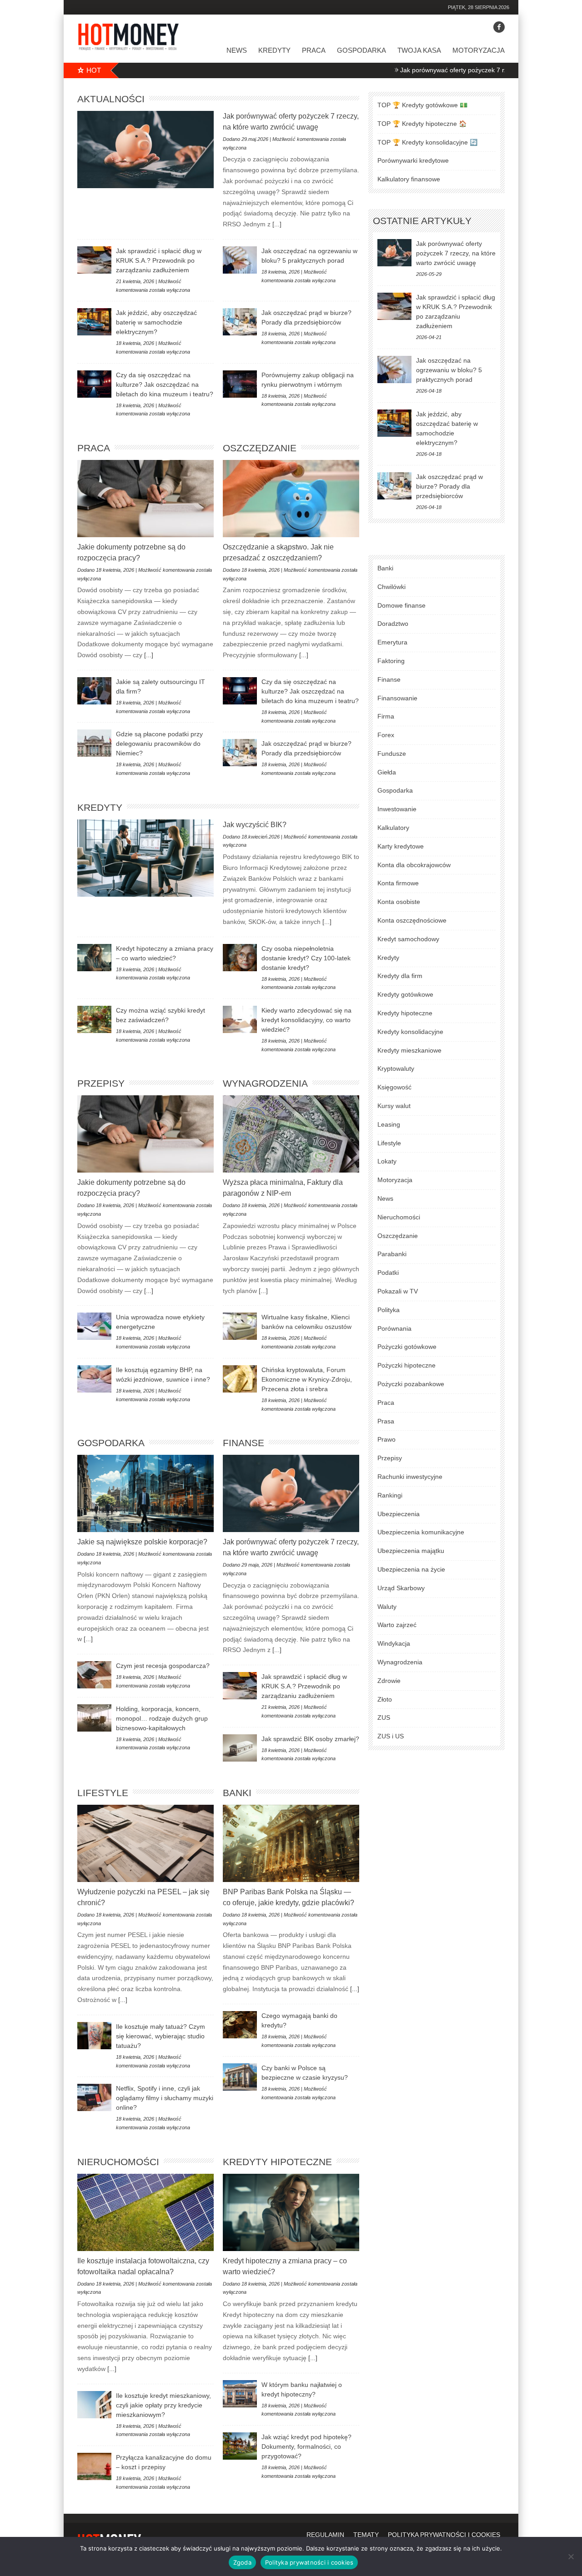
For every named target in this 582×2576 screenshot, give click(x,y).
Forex (386, 735)
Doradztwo (393, 624)
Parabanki (392, 1254)
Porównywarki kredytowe (413, 160)
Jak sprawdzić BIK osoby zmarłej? (310, 1739)
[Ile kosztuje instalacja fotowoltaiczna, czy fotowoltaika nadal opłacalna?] (145, 2212)
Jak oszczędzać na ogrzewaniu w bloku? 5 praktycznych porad (449, 370)
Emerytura (392, 642)
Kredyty (274, 50)
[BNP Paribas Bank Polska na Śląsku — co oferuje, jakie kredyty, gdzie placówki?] (291, 1843)
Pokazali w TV (398, 1291)
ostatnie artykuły (422, 221)
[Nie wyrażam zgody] (571, 2556)
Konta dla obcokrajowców (414, 865)
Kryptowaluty (396, 1068)
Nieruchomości (118, 2162)
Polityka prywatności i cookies (309, 2562)
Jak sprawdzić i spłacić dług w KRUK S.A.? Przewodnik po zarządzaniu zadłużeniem (159, 260)
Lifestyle (103, 1793)
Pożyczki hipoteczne (406, 1365)
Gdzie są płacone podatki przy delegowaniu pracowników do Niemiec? (159, 744)
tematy (366, 2535)
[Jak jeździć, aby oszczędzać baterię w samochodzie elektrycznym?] (94, 322)
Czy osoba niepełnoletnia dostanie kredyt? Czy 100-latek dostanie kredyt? (306, 958)
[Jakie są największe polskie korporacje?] (145, 1493)
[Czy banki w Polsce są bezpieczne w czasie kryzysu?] (240, 2077)
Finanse (243, 1443)
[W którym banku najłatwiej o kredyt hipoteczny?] (240, 2394)
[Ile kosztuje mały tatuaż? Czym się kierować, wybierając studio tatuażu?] (94, 2036)
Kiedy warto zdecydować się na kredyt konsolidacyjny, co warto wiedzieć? (306, 1020)
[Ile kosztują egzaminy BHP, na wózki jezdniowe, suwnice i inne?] (94, 1379)
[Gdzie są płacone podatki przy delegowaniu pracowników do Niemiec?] (94, 743)
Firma (386, 716)
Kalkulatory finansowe (409, 179)
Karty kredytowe (401, 846)
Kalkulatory (393, 828)
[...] (276, 224)
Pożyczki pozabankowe (411, 1384)
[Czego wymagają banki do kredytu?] (240, 2025)
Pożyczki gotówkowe (407, 1347)
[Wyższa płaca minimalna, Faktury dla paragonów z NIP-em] (291, 1134)
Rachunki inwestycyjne (410, 1477)
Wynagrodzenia (265, 1083)
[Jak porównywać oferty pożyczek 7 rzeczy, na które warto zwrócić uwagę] (145, 150)
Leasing (389, 1124)
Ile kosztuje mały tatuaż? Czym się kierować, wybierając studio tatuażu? (161, 2036)
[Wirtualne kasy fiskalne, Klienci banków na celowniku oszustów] (240, 1326)
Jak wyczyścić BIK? (255, 825)
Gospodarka (361, 50)
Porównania (394, 1328)
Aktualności (111, 99)
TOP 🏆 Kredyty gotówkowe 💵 (422, 105)
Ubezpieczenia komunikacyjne (421, 1532)
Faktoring (391, 661)
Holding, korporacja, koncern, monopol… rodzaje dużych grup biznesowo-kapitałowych (162, 1718)
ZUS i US (391, 1736)
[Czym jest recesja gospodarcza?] (94, 1675)
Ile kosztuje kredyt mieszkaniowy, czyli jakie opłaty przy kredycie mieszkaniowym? (163, 2405)
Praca (314, 50)
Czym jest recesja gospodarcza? (163, 1666)
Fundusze (392, 754)
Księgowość (394, 1087)
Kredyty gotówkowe (405, 994)
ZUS (384, 1717)
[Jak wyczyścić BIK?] (145, 858)
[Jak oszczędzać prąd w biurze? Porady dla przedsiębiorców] (240, 322)
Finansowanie (397, 698)
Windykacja (394, 1643)
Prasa (386, 1421)
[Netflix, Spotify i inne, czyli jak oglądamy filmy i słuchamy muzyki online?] (94, 2097)
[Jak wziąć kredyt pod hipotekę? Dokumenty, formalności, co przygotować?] (240, 2446)
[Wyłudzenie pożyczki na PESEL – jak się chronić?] (145, 1843)
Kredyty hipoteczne (277, 2162)
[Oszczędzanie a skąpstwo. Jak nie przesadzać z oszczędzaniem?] (291, 499)
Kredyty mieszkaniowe (409, 1050)
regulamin (325, 2535)
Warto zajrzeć (397, 1625)
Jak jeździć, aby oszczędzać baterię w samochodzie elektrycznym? (156, 322)
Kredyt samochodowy (408, 939)
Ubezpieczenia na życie (411, 1569)
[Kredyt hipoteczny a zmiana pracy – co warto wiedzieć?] (94, 958)
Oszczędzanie (260, 448)
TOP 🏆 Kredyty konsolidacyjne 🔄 (427, 142)
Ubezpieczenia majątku (411, 1551)
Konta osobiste (399, 902)
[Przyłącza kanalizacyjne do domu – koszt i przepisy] (94, 2466)
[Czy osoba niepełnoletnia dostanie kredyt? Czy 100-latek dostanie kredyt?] (240, 958)
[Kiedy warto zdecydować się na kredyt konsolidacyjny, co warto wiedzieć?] (240, 1019)
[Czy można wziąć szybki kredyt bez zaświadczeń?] (94, 1019)
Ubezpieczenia (399, 1514)
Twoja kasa (419, 50)
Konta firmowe (398, 883)
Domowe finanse (401, 605)
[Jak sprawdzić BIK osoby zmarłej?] (240, 1748)
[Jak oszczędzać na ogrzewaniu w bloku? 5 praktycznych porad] (240, 260)
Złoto (385, 1699)
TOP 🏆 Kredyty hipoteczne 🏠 (422, 124)
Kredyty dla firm (400, 976)
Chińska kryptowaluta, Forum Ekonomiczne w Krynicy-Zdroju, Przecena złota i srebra (307, 1379)
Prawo (386, 1439)
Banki (237, 1793)
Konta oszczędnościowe (412, 920)
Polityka (389, 1310)
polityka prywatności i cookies (444, 2535)
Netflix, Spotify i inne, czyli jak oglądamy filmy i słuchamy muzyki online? (165, 2098)
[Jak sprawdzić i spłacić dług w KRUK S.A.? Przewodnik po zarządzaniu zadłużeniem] (94, 260)
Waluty (387, 1607)
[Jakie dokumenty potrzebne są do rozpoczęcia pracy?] (145, 499)
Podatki (388, 1273)
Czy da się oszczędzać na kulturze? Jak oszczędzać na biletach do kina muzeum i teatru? (165, 384)
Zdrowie (389, 1681)
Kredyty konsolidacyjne (410, 1032)
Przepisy (101, 1083)
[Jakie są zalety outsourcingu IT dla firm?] (94, 691)
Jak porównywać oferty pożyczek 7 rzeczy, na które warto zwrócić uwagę (437, 70)
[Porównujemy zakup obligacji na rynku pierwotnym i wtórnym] (240, 384)
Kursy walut (394, 1106)
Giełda (387, 772)
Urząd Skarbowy (401, 1588)
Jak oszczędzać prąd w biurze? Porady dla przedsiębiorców (449, 486)
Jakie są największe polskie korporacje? (142, 1542)
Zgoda (242, 2562)
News (237, 50)
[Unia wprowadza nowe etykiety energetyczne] (94, 1326)
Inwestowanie (397, 809)
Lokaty (387, 1161)
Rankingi (390, 1495)
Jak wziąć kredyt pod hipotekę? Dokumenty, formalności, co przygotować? (306, 2446)
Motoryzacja (479, 50)
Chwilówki (391, 587)
